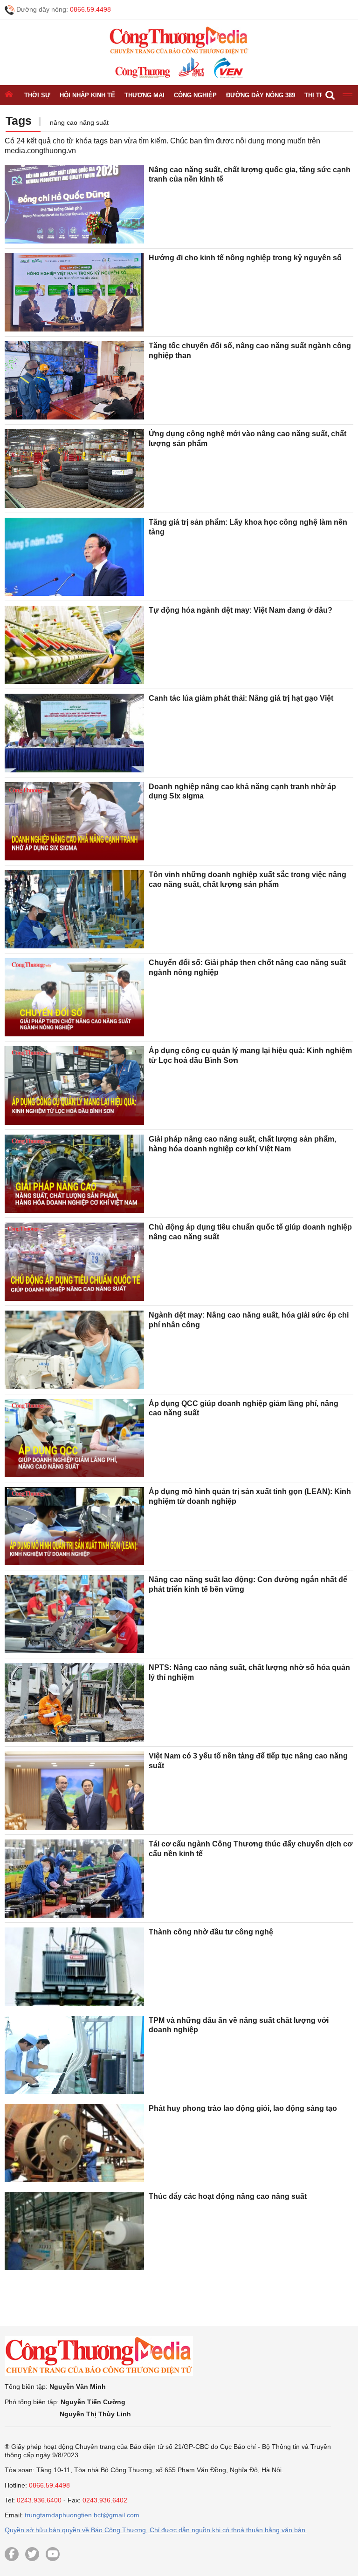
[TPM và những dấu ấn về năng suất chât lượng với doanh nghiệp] (74, 2055)
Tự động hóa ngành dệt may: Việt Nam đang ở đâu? (241, 610)
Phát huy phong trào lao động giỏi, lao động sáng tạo (243, 2108)
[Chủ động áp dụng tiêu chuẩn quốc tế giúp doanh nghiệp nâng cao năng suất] (74, 1262)
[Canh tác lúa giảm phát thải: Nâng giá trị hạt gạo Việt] (74, 733)
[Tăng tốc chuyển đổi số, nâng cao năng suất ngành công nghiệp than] (74, 380)
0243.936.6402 (105, 2500)
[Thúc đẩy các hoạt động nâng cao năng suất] (74, 2231)
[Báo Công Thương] (143, 72)
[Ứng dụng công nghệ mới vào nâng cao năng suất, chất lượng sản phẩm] (74, 468)
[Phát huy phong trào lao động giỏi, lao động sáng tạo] (74, 2143)
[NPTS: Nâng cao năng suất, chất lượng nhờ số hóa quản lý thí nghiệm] (74, 1702)
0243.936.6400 (39, 2500)
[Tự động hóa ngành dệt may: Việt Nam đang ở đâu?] (74, 645)
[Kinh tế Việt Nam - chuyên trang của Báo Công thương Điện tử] (191, 68)
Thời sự (37, 95)
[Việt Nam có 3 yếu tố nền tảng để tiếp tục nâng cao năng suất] (74, 1791)
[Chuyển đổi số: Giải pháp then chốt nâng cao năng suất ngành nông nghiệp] (74, 997)
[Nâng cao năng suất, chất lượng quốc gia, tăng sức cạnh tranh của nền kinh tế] (74, 204)
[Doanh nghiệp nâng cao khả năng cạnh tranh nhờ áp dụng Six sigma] (74, 821)
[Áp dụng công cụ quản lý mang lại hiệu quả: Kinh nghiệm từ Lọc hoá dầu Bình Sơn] (74, 1085)
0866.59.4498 (90, 9)
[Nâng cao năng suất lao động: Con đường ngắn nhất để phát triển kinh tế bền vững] (74, 1614)
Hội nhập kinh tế (87, 95)
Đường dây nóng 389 (261, 95)
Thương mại (145, 95)
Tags (19, 121)
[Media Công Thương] (179, 41)
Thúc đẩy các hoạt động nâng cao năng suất (228, 2196)
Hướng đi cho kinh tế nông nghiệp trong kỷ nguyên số (245, 258)
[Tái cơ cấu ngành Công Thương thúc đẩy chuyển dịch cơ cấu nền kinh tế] (74, 1879)
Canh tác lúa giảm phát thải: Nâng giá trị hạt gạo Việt (241, 698)
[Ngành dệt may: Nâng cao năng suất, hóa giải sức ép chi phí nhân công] (74, 1350)
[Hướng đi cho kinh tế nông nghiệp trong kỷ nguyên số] (74, 292)
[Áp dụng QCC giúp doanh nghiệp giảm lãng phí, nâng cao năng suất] (74, 1438)
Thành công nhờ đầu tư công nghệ (211, 1932)
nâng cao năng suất (79, 122)
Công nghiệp (195, 95)
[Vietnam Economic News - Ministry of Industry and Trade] (227, 68)
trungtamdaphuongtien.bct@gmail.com (82, 2515)
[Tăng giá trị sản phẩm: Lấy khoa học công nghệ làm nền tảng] (74, 557)
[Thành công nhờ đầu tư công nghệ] (74, 1967)
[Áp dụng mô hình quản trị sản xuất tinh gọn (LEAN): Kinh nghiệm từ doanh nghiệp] (74, 1526)
